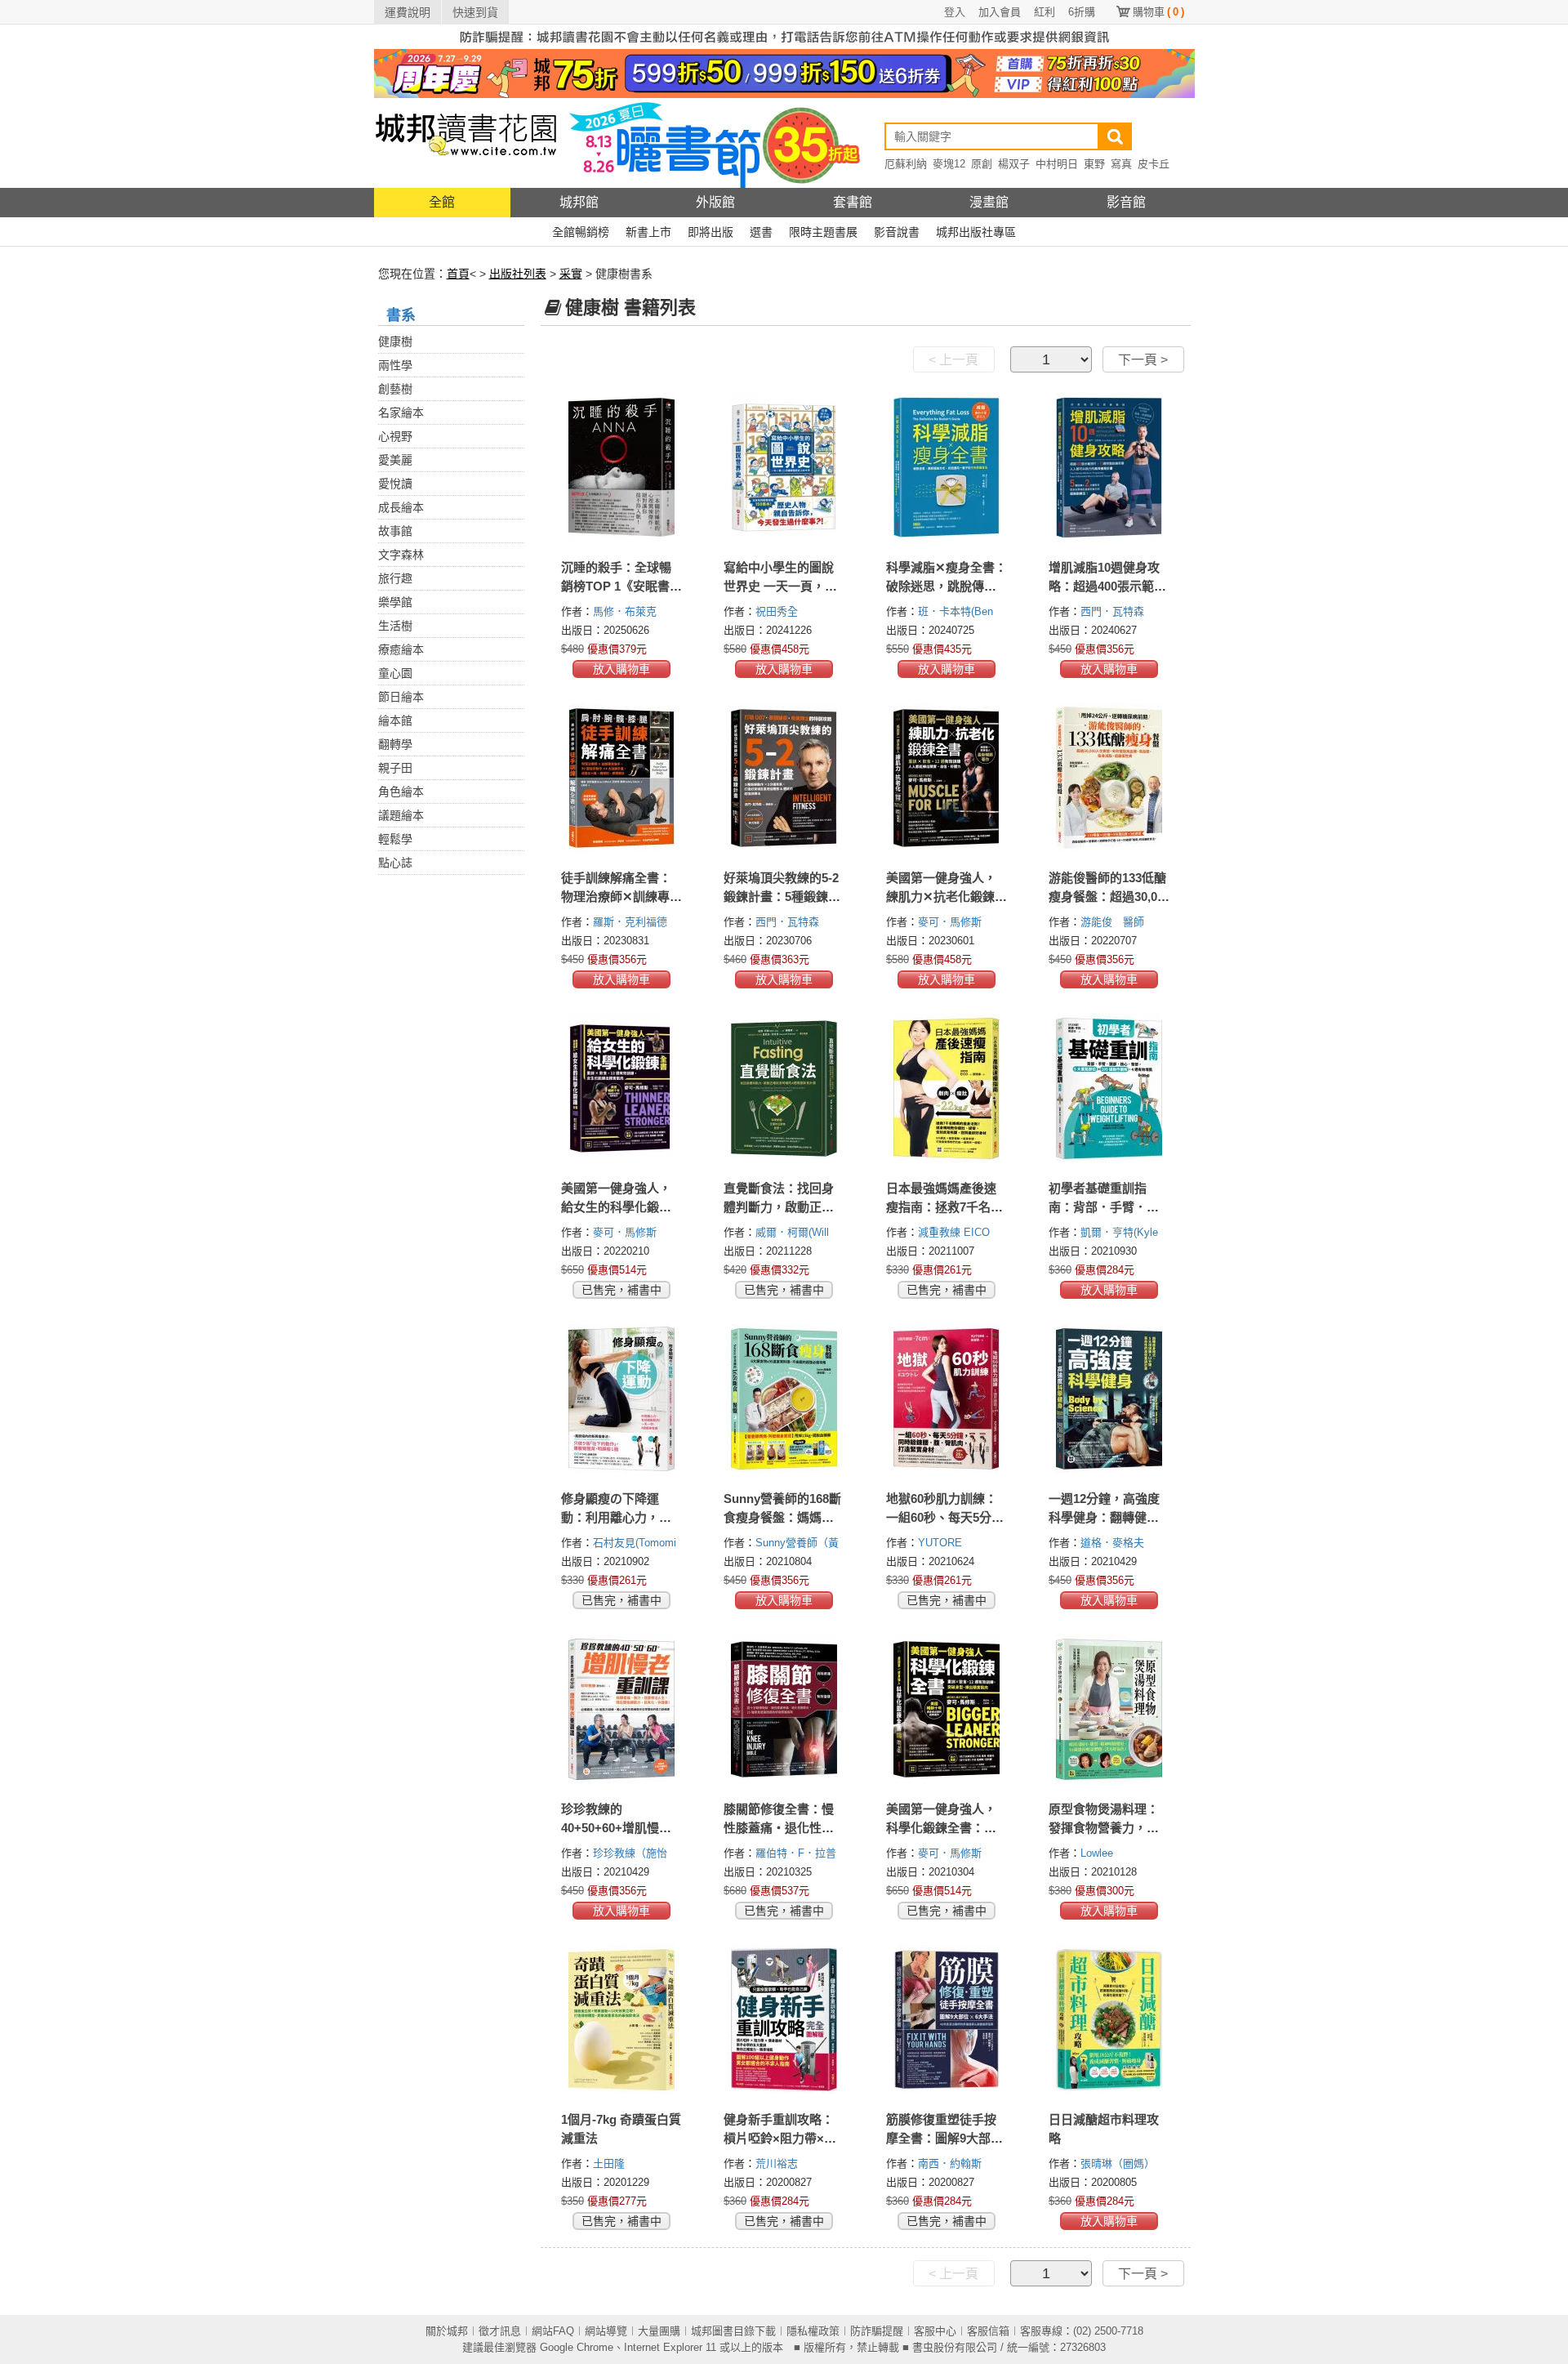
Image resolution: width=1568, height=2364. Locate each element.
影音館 (1126, 202)
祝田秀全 (778, 611)
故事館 (395, 531)
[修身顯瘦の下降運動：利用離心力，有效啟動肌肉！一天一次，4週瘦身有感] (622, 1398)
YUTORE (942, 1543)
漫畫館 (989, 202)
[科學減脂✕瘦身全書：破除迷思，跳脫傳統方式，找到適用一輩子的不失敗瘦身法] (947, 467)
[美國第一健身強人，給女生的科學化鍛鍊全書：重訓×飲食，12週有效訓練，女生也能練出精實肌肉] (622, 1088)
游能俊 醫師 (1114, 922)
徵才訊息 (500, 2331)
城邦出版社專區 (976, 232)
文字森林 (401, 555)
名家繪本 (401, 413)
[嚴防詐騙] (784, 36)
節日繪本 (401, 697)
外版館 (715, 202)
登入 (955, 12)
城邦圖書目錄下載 (733, 2331)
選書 (761, 232)
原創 (982, 164)
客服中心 (935, 2331)
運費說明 (408, 12)
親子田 (395, 768)
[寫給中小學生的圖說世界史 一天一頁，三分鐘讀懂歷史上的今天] (784, 467)
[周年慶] (784, 73)
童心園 (395, 673)
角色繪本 (401, 792)
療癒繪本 (401, 649)
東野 (1094, 164)
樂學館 (395, 602)
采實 (571, 274)
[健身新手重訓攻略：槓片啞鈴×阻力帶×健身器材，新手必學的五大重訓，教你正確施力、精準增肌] (784, 2019)
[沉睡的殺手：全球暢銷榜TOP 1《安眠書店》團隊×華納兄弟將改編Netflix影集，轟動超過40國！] (622, 467)
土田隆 (610, 2163)
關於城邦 (447, 2331)
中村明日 (1057, 164)
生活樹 (395, 626)
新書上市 (648, 232)
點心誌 (395, 863)
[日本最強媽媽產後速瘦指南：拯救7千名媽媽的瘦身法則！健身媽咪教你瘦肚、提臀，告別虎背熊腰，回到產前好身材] (947, 1088)
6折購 (1082, 12)
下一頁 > (1143, 360)
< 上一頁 (953, 360)
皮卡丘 (1154, 164)
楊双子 (1014, 164)
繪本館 (395, 720)
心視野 (395, 436)
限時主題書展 (823, 232)
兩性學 (395, 365)
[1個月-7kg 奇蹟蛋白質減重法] (622, 2019)
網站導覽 (606, 2331)
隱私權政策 (813, 2331)
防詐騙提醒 (877, 2331)
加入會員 (1000, 12)
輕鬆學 (395, 839)
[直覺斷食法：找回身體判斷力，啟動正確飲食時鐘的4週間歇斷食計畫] (784, 1088)
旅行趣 (395, 578)
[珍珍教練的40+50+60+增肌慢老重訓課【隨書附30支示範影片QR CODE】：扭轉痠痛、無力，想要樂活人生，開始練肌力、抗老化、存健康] (622, 1709)
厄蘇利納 (906, 164)
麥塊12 (949, 164)
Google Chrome (577, 2347)
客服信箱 (988, 2331)
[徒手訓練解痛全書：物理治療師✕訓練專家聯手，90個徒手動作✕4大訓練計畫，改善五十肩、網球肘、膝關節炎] (622, 778)
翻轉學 (395, 744)
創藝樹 (395, 389)
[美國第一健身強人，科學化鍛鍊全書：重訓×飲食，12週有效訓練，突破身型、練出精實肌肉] (947, 1709)
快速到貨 (475, 12)
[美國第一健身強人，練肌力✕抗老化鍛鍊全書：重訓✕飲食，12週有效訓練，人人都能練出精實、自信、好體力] (947, 778)
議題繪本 (401, 815)
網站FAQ (553, 2331)
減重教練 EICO (955, 1232)
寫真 (1121, 164)
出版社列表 (518, 274)
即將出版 (710, 232)
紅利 (1045, 12)
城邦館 (579, 202)
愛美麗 (395, 460)
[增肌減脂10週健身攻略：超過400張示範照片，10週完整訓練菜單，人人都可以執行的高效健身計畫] (1109, 467)
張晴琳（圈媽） (1119, 2163)
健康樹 (395, 341)
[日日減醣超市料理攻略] (1109, 2019)
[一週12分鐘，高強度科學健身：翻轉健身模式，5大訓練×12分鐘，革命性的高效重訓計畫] (1109, 1398)
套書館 (853, 202)
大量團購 (659, 2331)
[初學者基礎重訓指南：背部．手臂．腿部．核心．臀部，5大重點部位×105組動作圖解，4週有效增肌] (1109, 1088)
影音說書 (897, 232)
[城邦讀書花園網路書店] (466, 143)
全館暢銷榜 (581, 232)
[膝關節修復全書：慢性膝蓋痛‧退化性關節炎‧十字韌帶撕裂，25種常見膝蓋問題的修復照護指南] (784, 1709)
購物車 (1158, 12)
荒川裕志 (778, 2163)
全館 (442, 202)
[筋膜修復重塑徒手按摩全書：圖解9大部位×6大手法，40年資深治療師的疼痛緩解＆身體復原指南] (947, 2019)
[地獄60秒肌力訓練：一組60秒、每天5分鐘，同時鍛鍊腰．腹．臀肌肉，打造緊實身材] (947, 1398)
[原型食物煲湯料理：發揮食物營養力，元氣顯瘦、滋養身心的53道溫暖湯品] (1109, 1709)
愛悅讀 (395, 484)
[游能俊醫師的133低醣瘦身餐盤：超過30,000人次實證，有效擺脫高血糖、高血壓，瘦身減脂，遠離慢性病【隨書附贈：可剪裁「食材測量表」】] (1109, 778)
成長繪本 (401, 507)
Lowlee (1098, 1853)
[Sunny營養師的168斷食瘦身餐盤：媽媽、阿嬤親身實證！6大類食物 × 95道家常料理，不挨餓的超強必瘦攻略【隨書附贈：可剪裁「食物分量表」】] (784, 1398)
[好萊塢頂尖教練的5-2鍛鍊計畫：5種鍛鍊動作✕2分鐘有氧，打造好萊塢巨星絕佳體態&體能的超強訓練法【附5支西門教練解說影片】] (784, 778)
